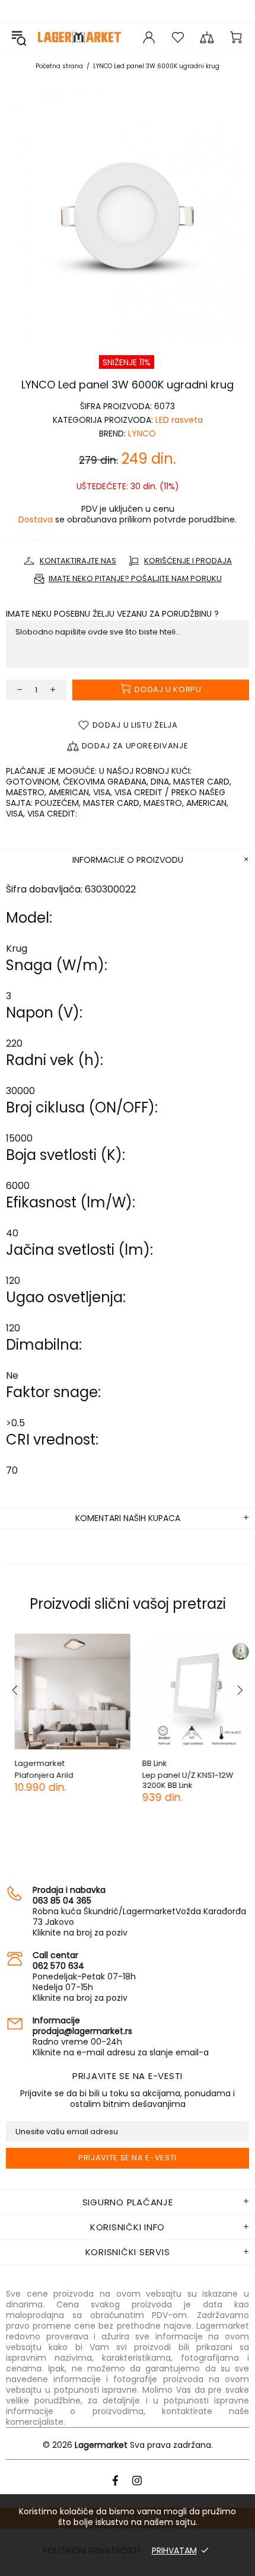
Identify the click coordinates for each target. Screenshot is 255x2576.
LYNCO (142, 433)
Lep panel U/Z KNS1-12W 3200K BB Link (179, 1780)
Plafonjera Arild (35, 1775)
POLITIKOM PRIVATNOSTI (91, 2551)
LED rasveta (179, 420)
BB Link (146, 1763)
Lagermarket (79, 37)
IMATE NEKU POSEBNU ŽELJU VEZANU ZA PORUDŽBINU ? (112, 614)
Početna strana (59, 66)
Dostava (36, 519)
